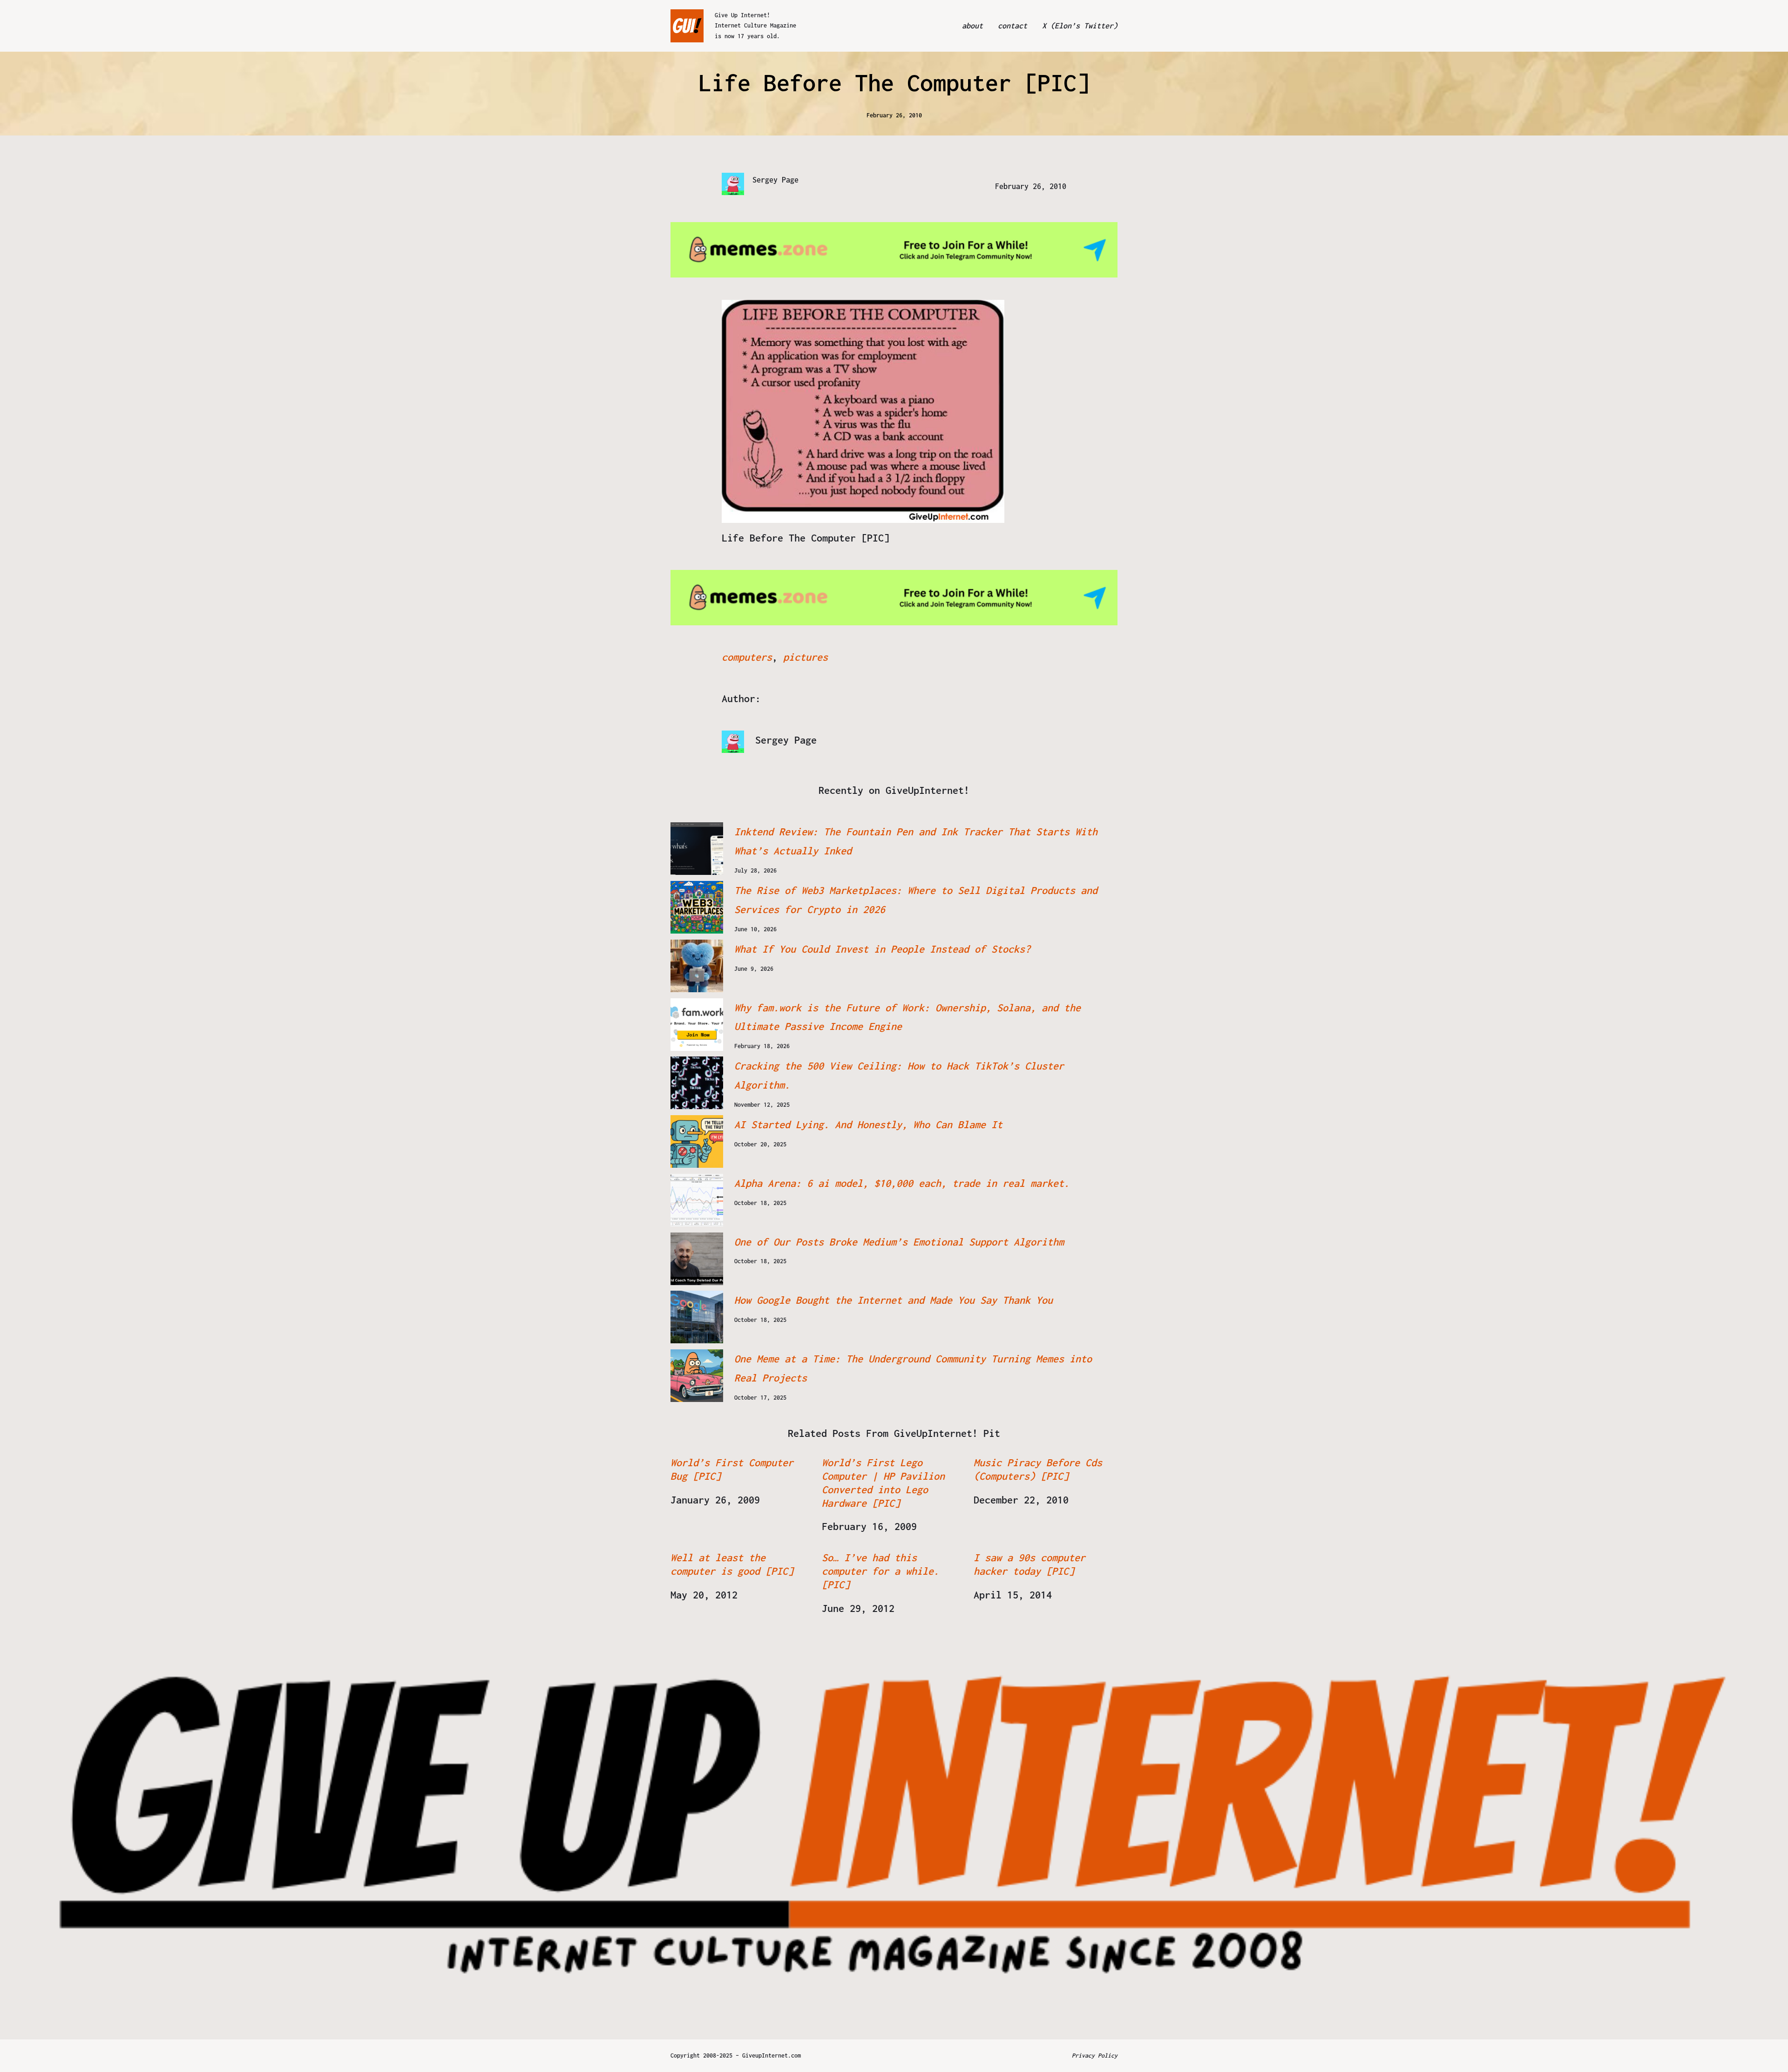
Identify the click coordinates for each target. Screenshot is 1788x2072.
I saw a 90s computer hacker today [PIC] (1029, 1564)
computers (747, 657)
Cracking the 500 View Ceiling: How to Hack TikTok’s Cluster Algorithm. (899, 1075)
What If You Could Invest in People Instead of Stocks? (882, 949)
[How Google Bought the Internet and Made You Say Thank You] (697, 1317)
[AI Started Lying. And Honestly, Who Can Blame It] (697, 1141)
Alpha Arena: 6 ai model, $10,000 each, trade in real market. (902, 1183)
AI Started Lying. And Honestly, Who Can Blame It (868, 1124)
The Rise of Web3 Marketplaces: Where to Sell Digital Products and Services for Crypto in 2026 (916, 900)
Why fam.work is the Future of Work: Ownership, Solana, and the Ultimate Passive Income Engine (908, 1017)
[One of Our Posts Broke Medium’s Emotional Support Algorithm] (697, 1259)
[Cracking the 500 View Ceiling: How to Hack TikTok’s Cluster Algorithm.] (697, 1083)
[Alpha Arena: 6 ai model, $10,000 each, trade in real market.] (697, 1200)
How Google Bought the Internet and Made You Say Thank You (894, 1300)
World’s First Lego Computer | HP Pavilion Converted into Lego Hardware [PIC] (883, 1483)
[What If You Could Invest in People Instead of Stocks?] (697, 966)
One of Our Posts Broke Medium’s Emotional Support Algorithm (899, 1242)
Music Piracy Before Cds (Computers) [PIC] (1038, 1469)
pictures (806, 657)
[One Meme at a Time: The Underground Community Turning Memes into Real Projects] (697, 1376)
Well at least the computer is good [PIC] (732, 1564)
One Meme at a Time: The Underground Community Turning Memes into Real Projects (913, 1368)
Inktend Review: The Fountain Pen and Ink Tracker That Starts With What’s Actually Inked (916, 841)
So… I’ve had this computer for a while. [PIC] (880, 1571)
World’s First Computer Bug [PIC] (732, 1469)
